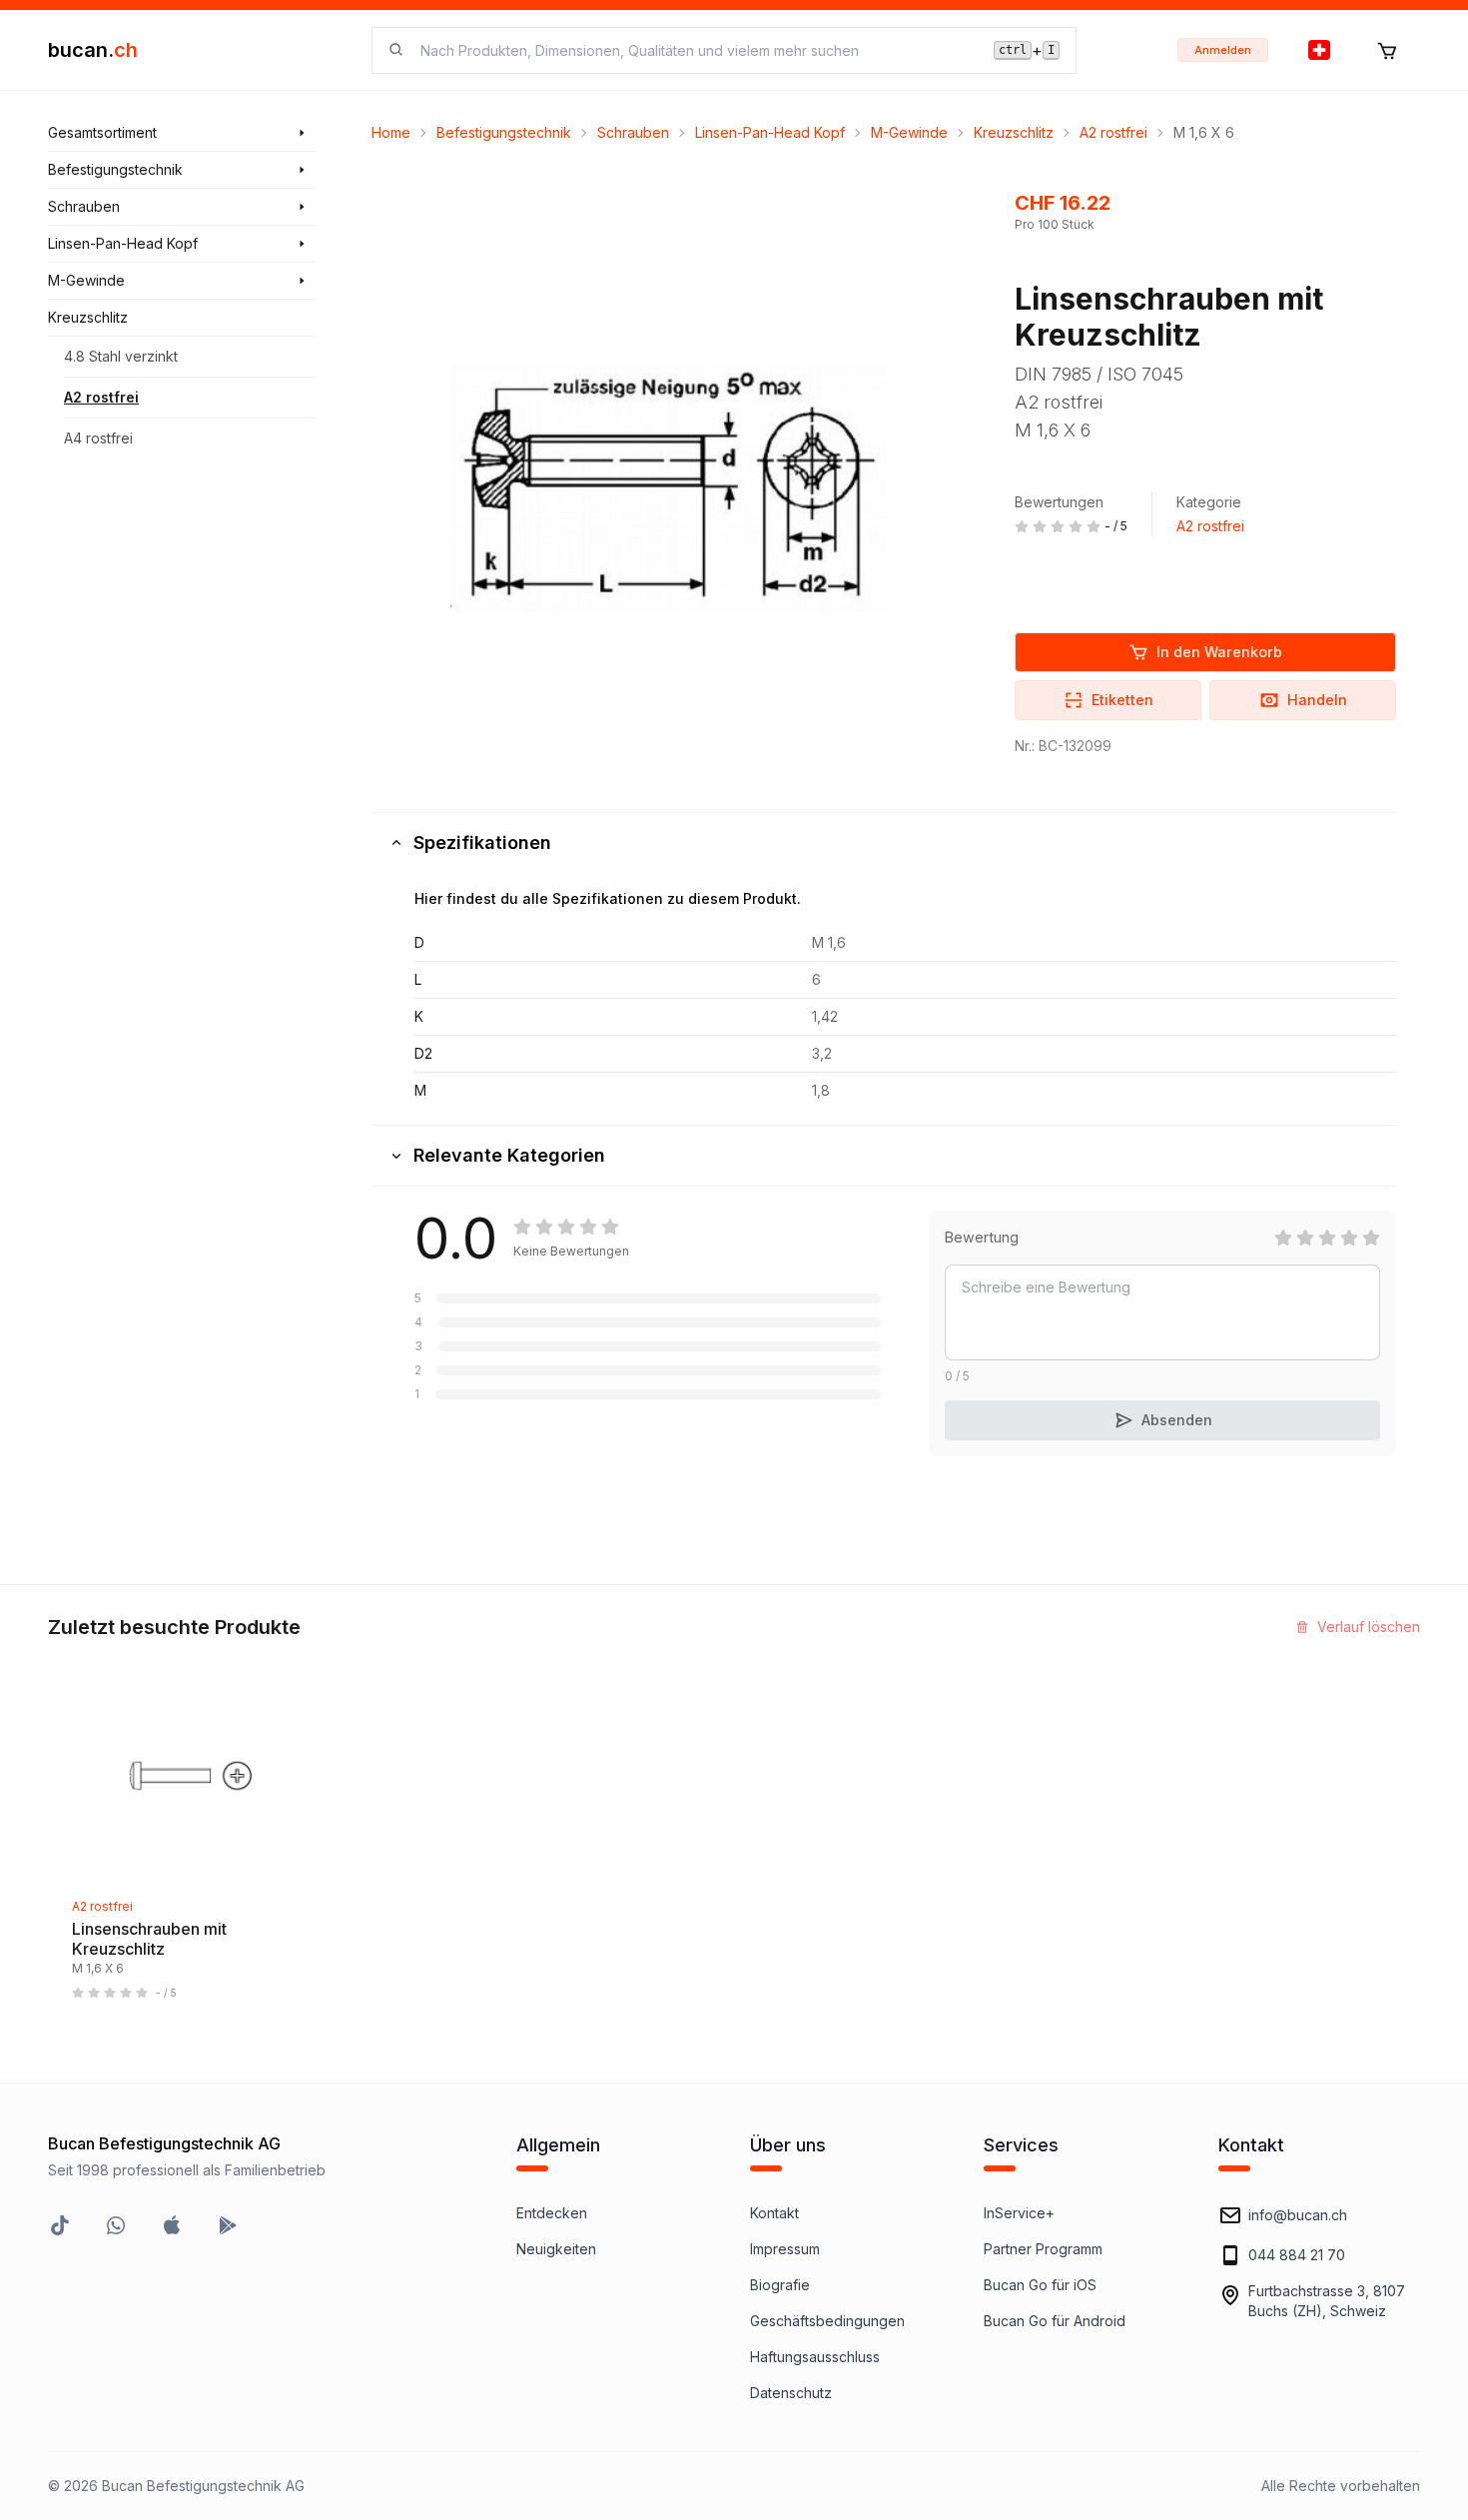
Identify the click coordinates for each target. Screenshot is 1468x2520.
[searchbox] (695, 50)
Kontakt (774, 2213)
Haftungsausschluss (815, 2357)
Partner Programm (1043, 2249)
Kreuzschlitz (1014, 132)
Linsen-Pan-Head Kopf (770, 132)
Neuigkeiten (556, 2249)
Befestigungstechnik (504, 132)
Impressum (785, 2249)
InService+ (1019, 2213)
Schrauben (633, 132)
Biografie (780, 2285)
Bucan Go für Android (1055, 2321)
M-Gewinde (909, 132)
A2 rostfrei (101, 397)
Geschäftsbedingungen (827, 2321)
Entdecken (552, 2213)
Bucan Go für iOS (1040, 2285)
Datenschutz (791, 2393)
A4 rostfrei (98, 438)
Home (391, 132)
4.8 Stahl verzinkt (121, 356)
